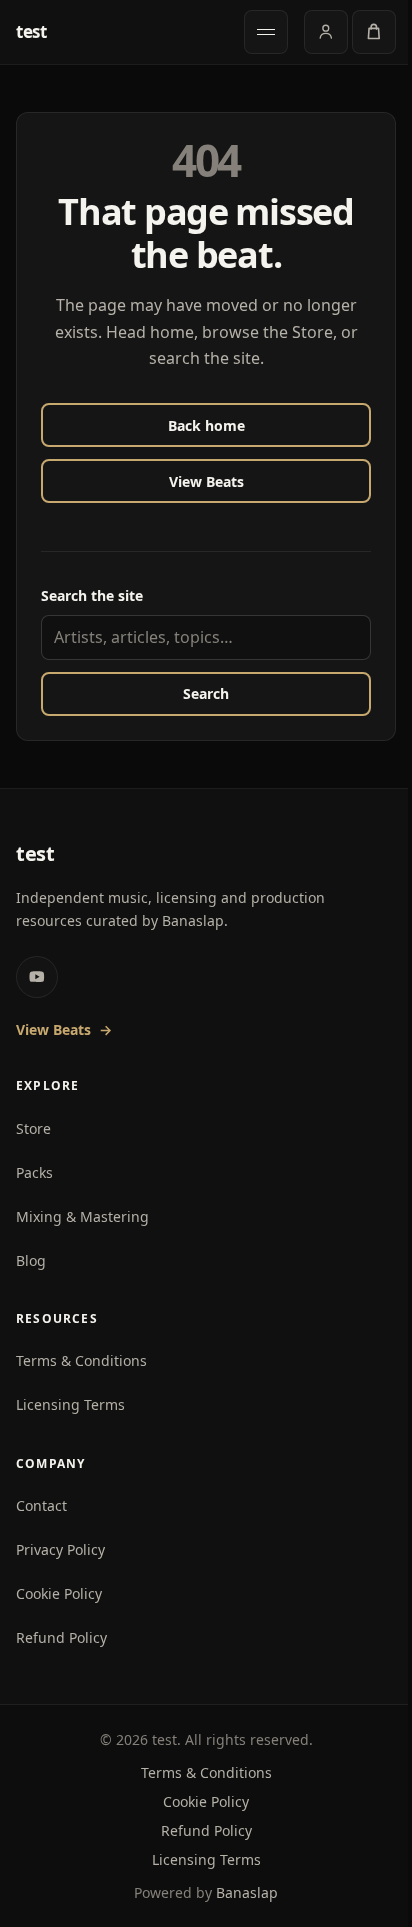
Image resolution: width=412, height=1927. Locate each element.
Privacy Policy (60, 1549)
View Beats (206, 481)
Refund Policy (61, 1637)
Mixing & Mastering (82, 1216)
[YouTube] (37, 977)
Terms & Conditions (81, 1360)
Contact (41, 1505)
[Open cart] (374, 32)
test (31, 32)
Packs (34, 1172)
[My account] (326, 32)
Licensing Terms (70, 1404)
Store (33, 1128)
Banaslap (247, 1892)
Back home (206, 425)
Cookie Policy (59, 1593)
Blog (31, 1260)
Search (206, 693)
